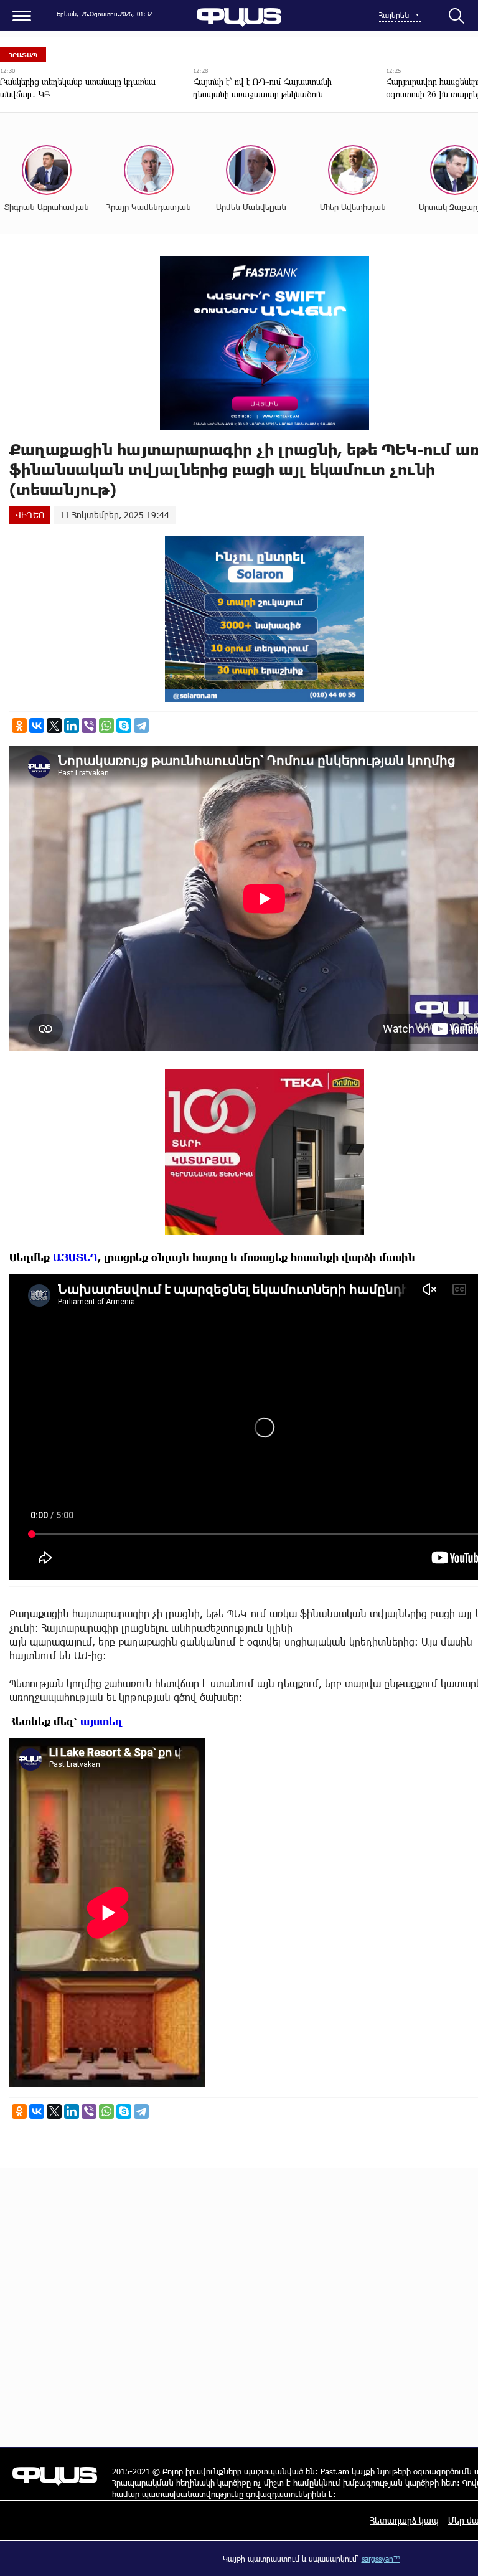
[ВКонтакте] (37, 726)
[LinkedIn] (72, 726)
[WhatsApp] (106, 726)
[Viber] (89, 726)
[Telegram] (141, 726)
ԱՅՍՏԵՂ (74, 1257)
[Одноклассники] (19, 726)
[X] (54, 726)
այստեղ (100, 1721)
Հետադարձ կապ (405, 2520)
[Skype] (124, 726)
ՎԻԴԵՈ (30, 515)
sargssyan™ (381, 2559)
